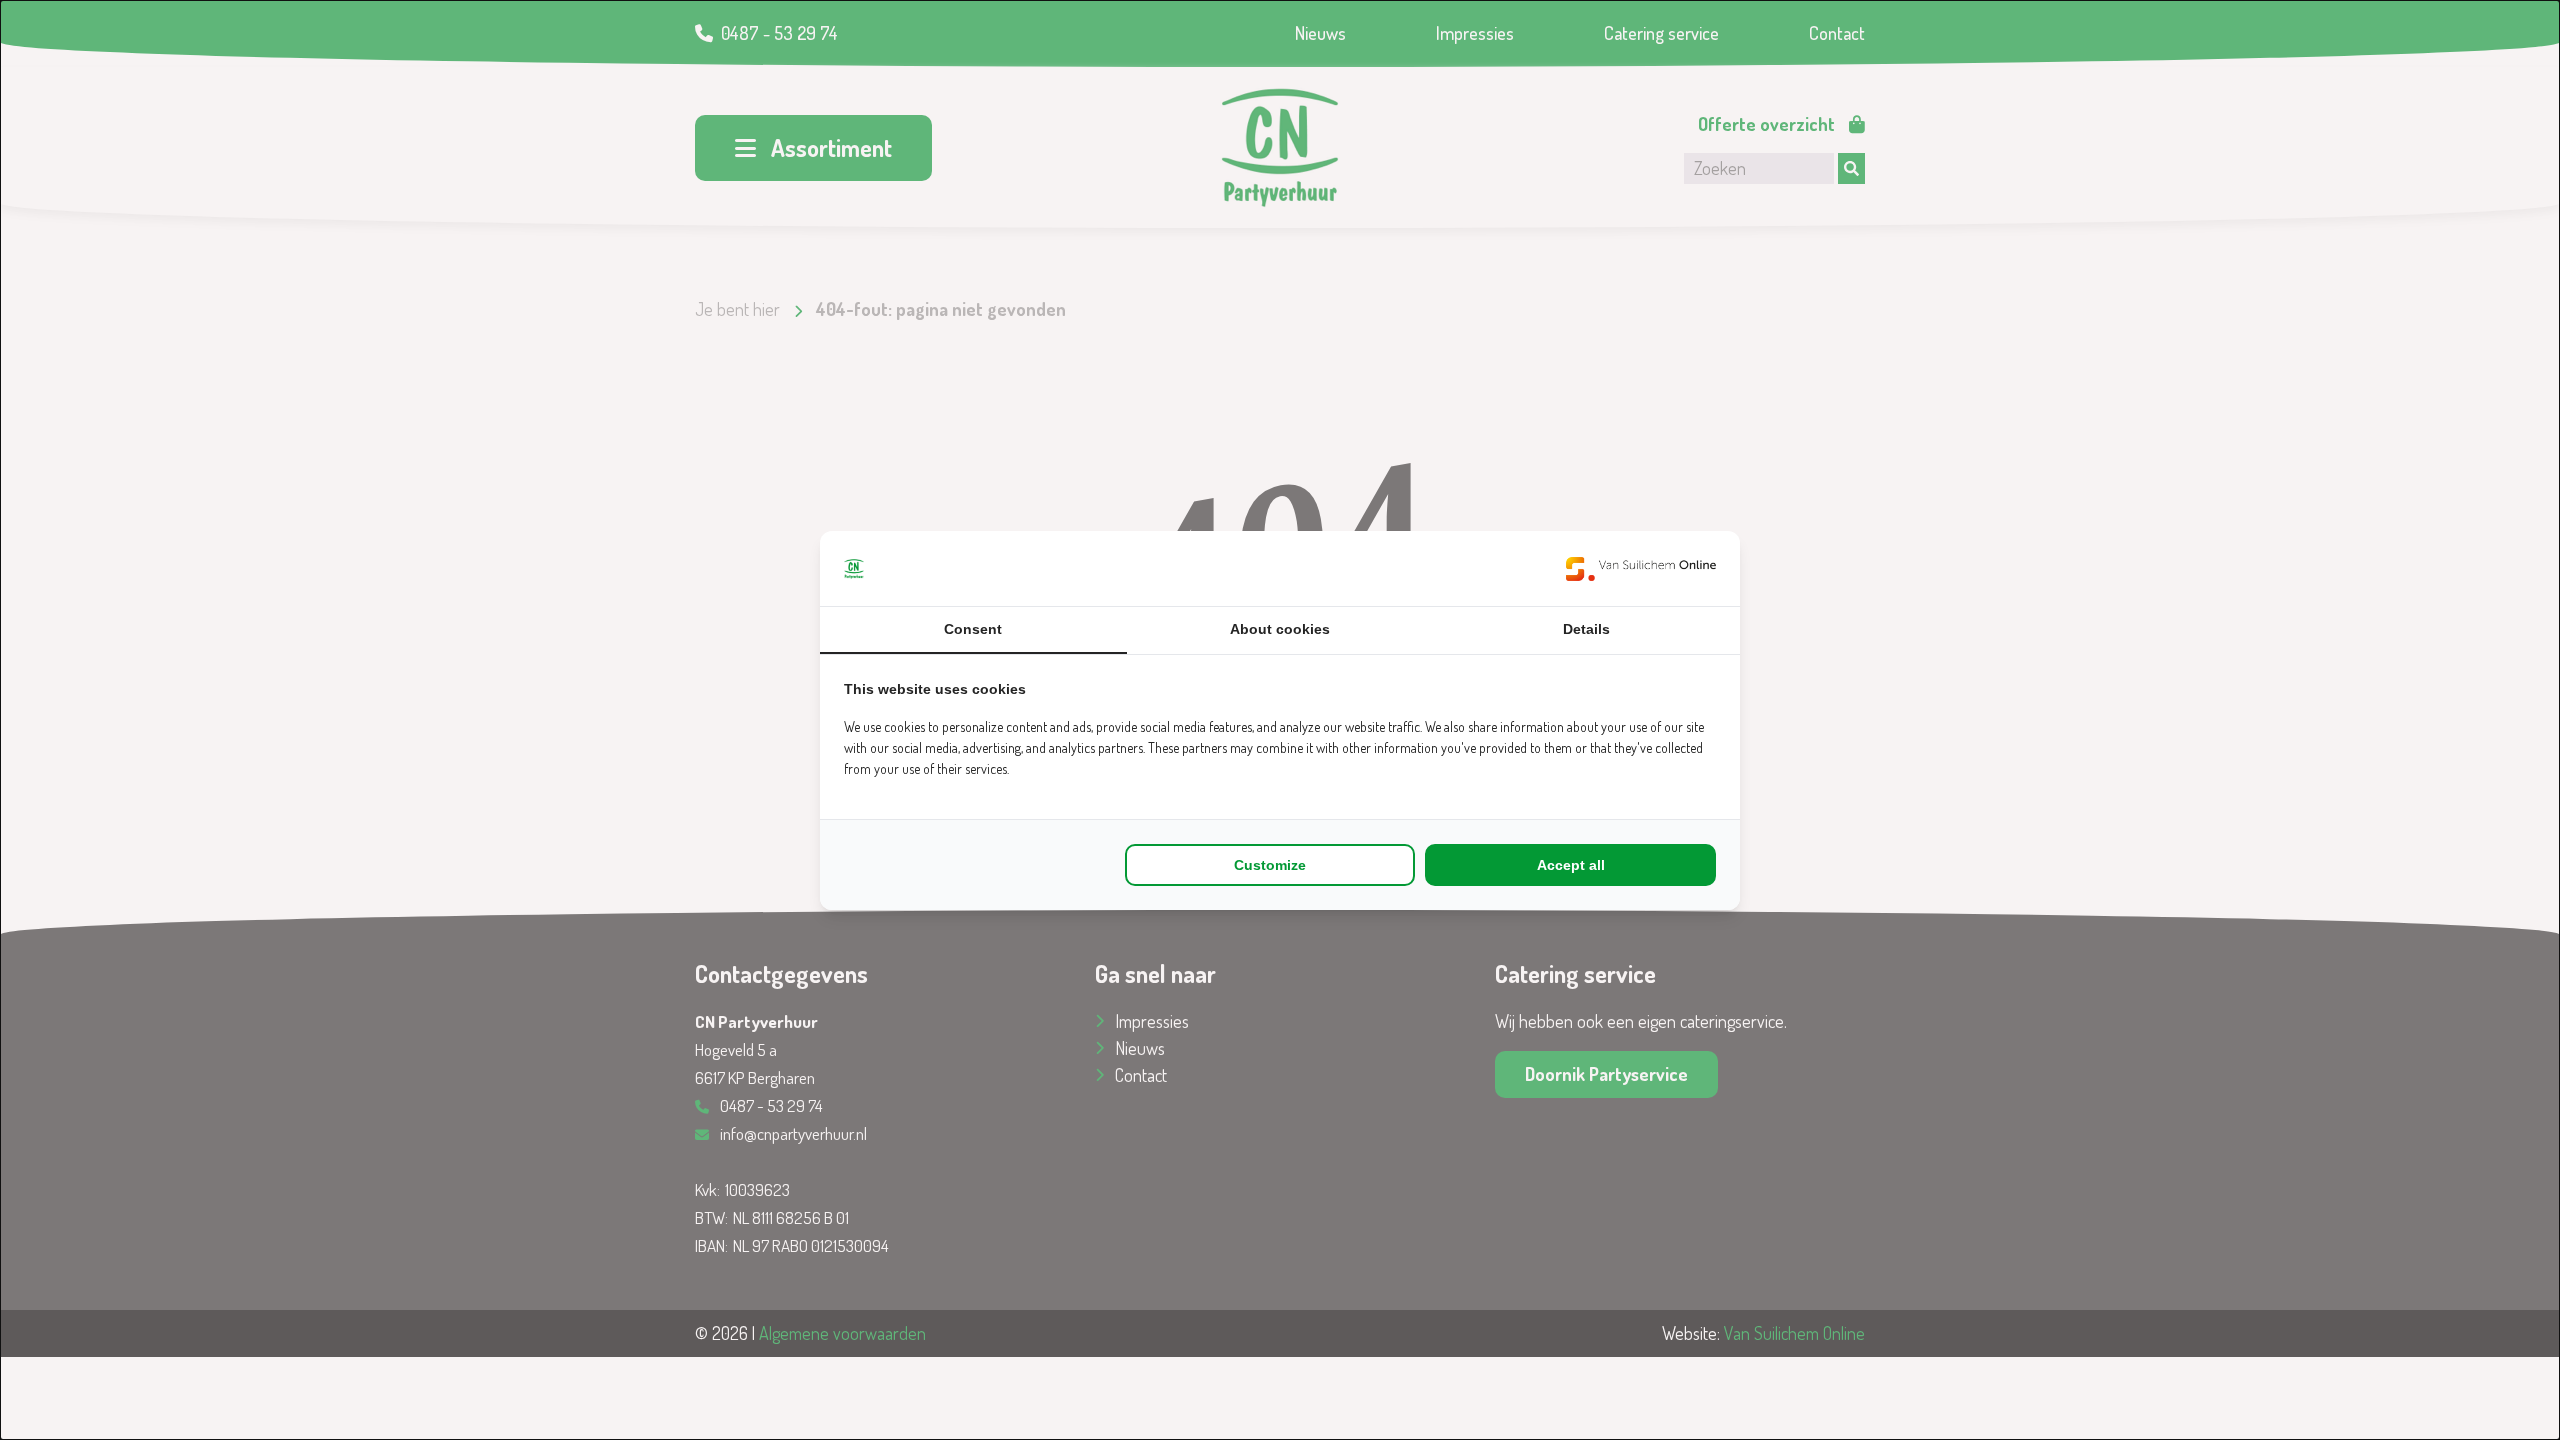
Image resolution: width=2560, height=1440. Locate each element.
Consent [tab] (973, 629)
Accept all (1571, 865)
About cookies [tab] (1280, 629)
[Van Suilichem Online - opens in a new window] (1641, 568)
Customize (1270, 865)
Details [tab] (1586, 629)
